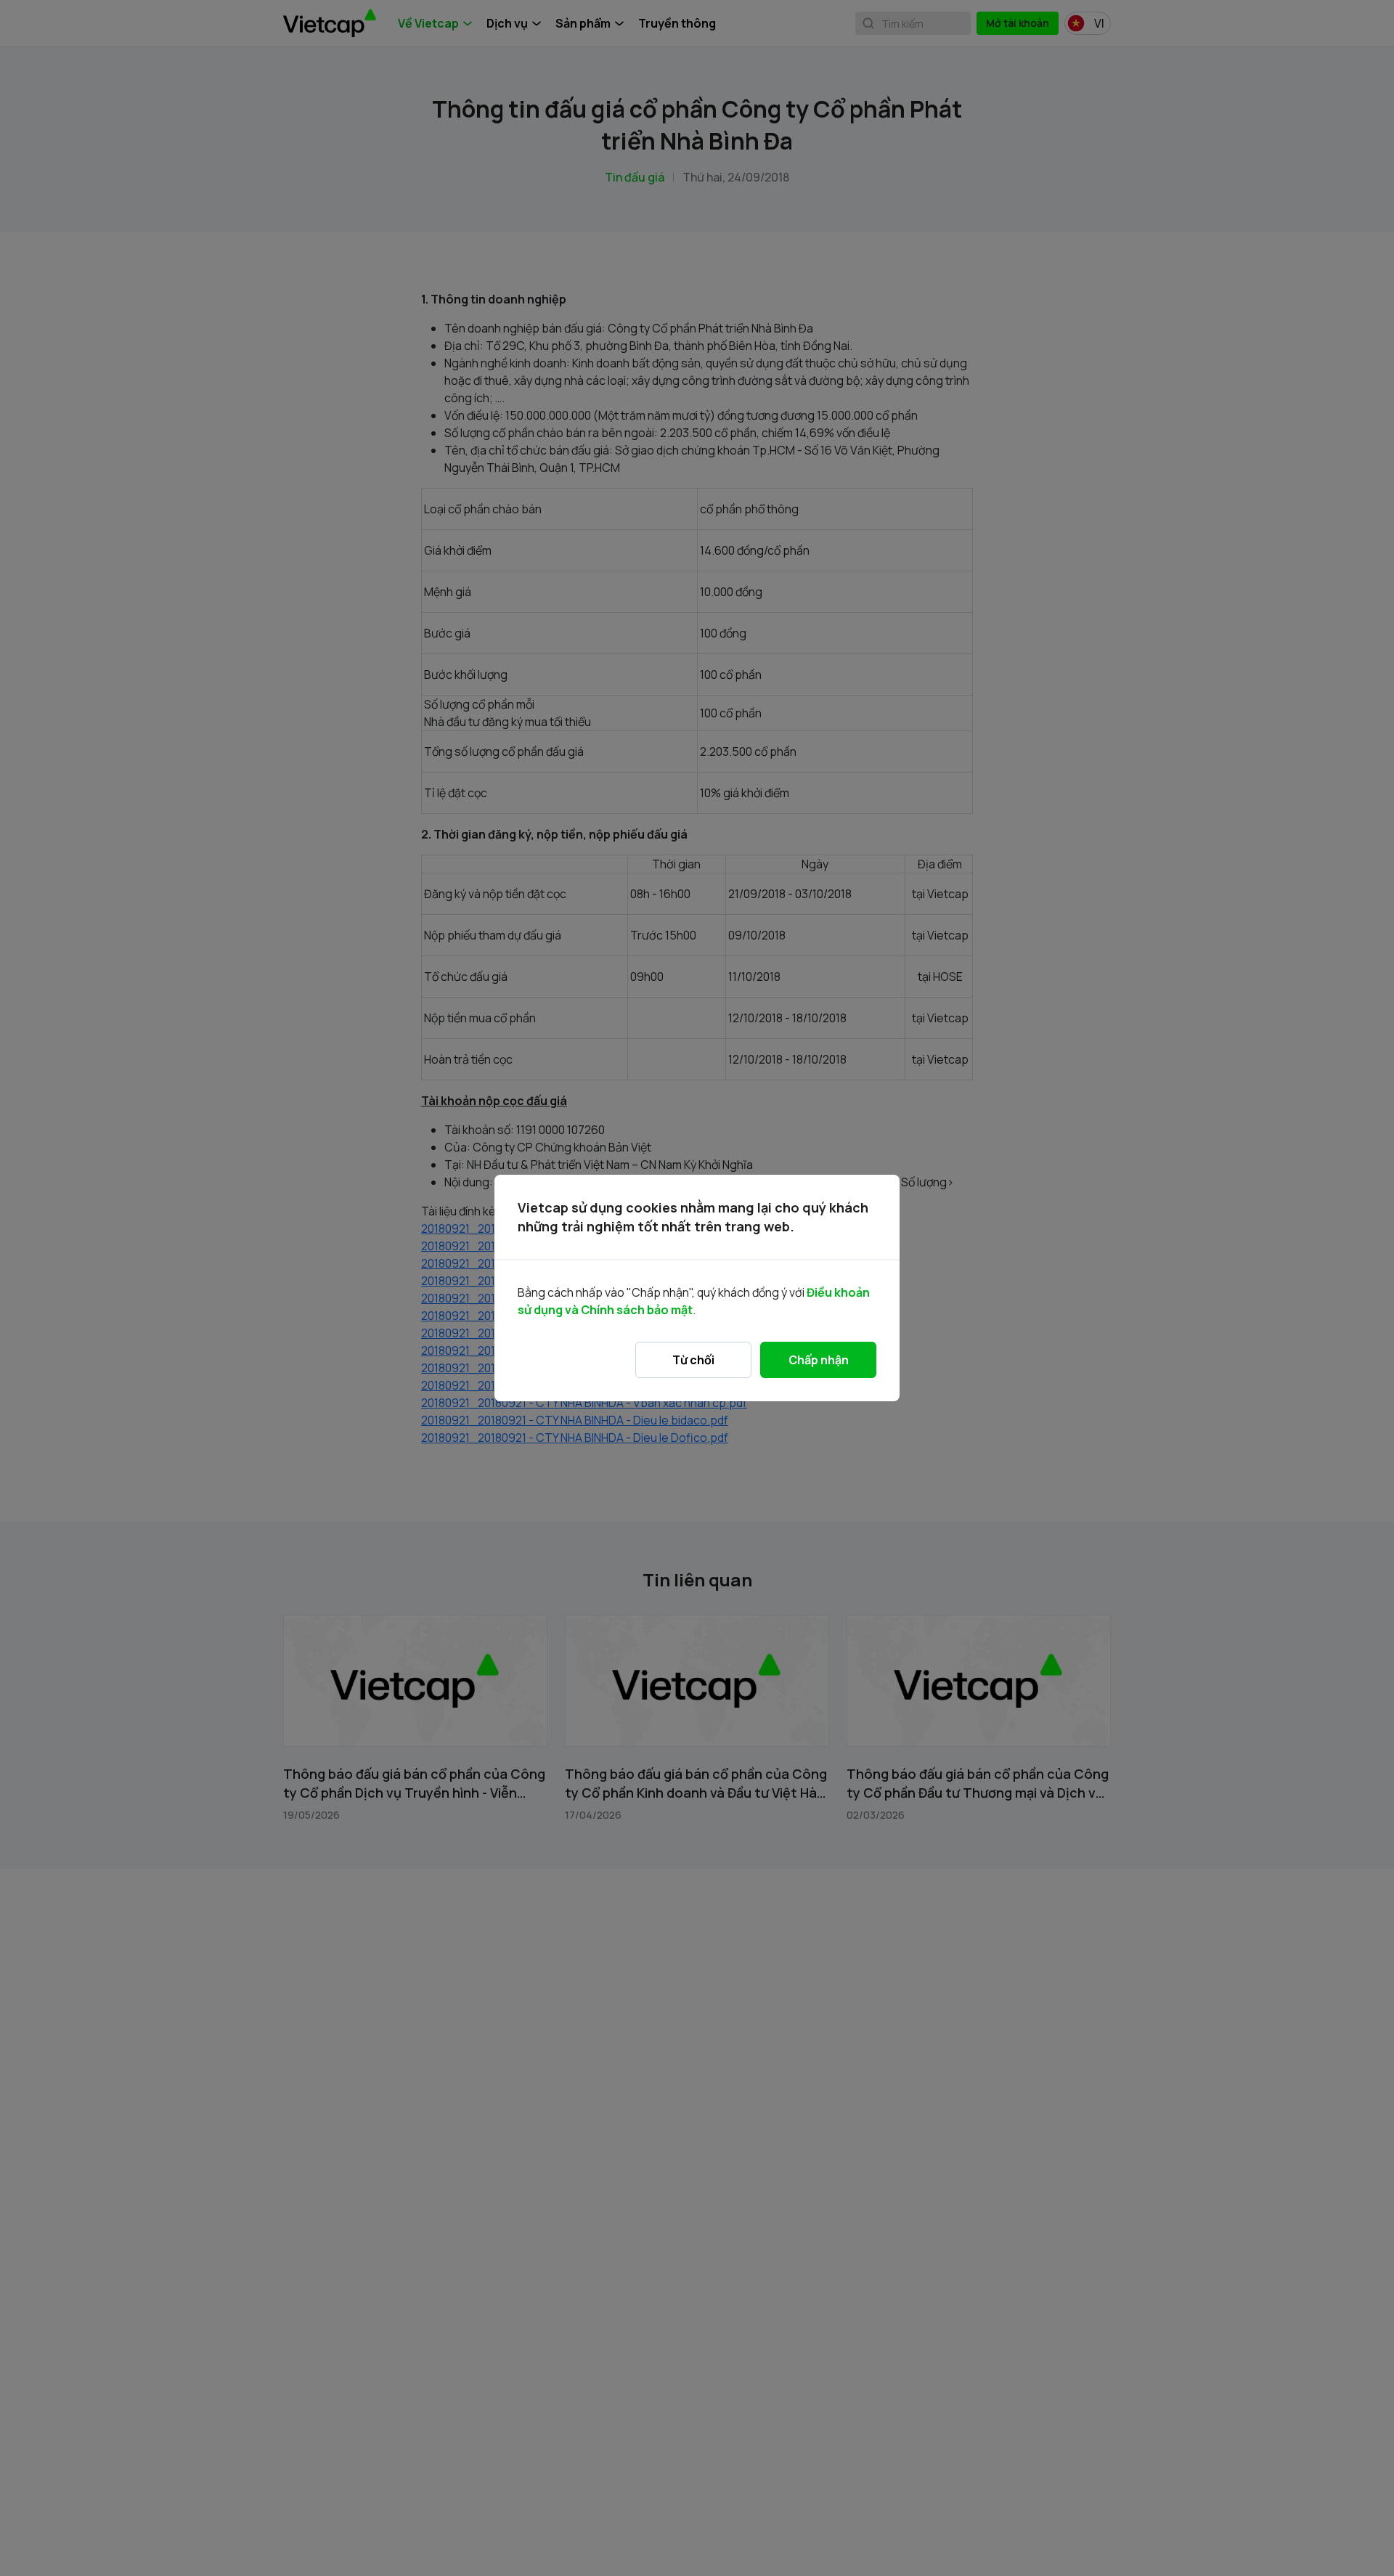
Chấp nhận (819, 1360)
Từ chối (693, 1360)
